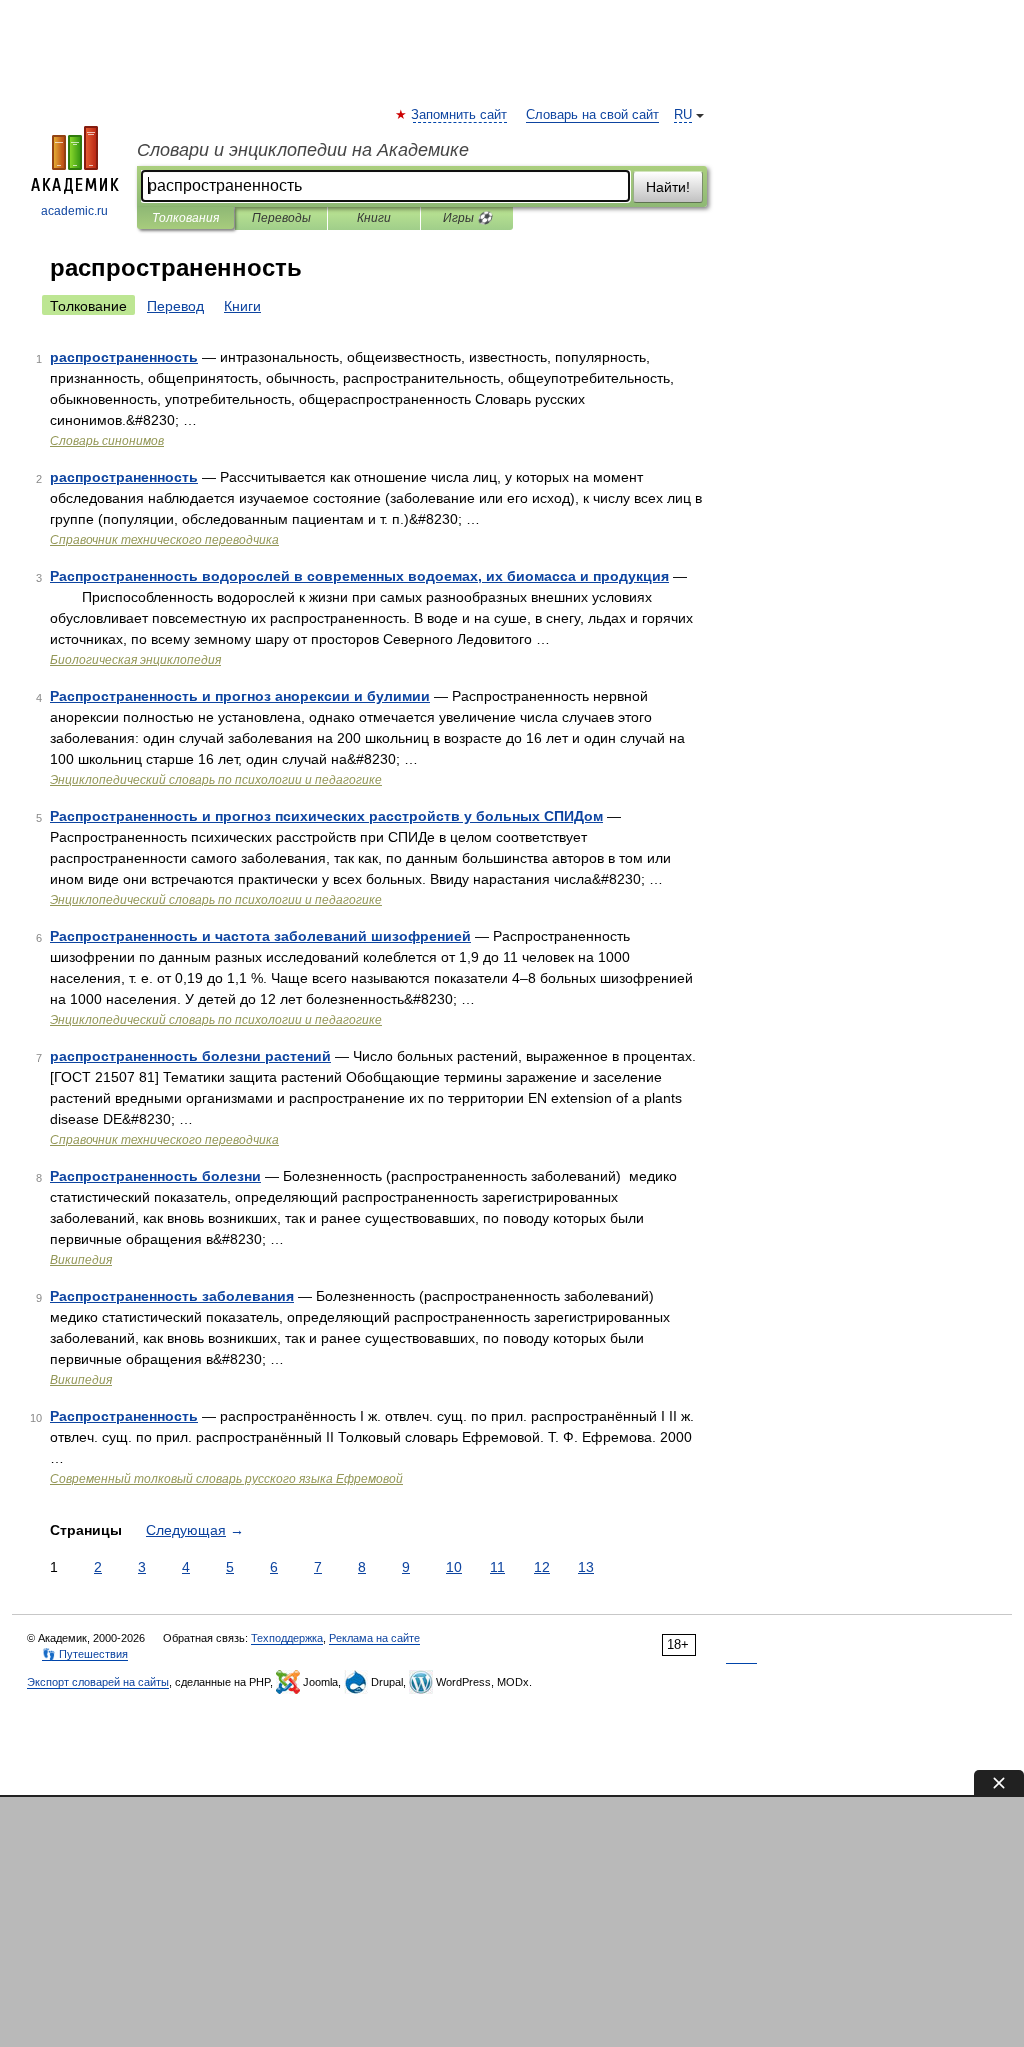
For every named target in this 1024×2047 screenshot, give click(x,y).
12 (542, 1567)
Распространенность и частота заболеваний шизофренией (260, 936)
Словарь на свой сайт (592, 115)
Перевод (175, 306)
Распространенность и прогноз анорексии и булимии (240, 696)
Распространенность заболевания (172, 1296)
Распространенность (124, 1416)
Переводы (281, 218)
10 (454, 1567)
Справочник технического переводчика (164, 540)
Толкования (185, 218)
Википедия (81, 1260)
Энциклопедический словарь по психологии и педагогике (216, 780)
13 (586, 1567)
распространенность (124, 357)
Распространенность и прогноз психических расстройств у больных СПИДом (326, 816)
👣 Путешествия (85, 1654)
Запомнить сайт (460, 115)
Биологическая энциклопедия (135, 660)
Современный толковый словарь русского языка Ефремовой (226, 1479)
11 (497, 1567)
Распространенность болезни (155, 1176)
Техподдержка (287, 1638)
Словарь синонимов (107, 441)
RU (683, 115)
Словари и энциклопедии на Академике (303, 150)
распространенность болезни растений (190, 1056)
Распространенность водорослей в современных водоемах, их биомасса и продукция (359, 576)
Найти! (668, 187)
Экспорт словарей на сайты (98, 1682)
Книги (374, 218)
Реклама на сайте (374, 1638)
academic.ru (74, 211)
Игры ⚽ (467, 218)
